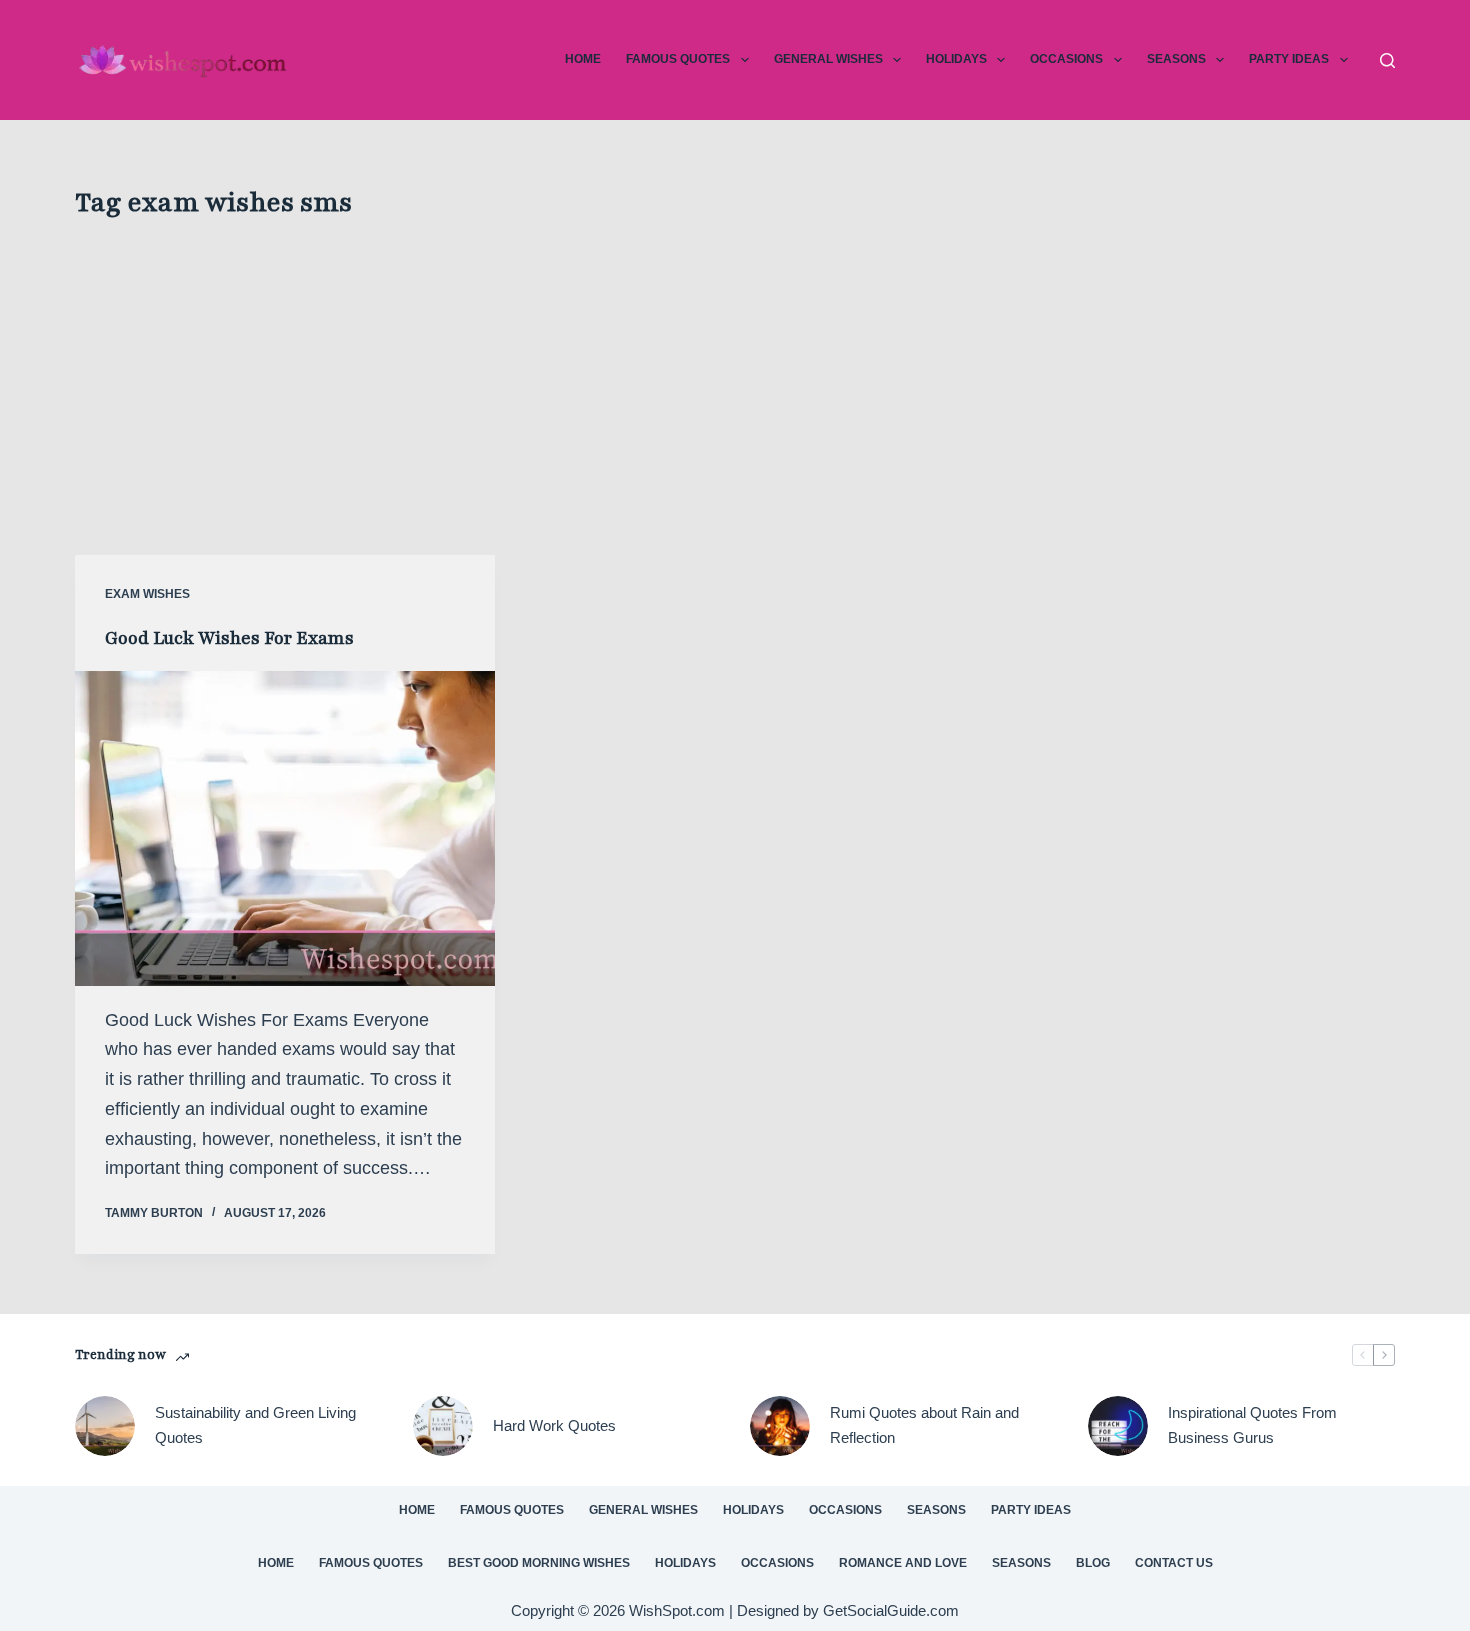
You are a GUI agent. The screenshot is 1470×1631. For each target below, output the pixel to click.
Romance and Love (903, 1563)
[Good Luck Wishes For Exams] (285, 828)
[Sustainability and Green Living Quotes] (105, 1426)
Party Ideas (1289, 59)
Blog (1093, 1563)
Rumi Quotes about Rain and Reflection (924, 1425)
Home (583, 59)
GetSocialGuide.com (891, 1610)
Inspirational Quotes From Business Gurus (1252, 1425)
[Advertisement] (735, 375)
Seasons (1176, 59)
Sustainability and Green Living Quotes (255, 1425)
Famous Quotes (678, 59)
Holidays (956, 59)
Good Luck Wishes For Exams (229, 638)
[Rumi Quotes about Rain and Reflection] (780, 1426)
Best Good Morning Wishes (539, 1563)
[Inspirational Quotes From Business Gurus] (1118, 1426)
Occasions (1066, 59)
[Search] (1387, 60)
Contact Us (1174, 1563)
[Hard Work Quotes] (443, 1426)
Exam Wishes (147, 594)
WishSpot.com (679, 1610)
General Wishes (828, 59)
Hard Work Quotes (554, 1425)
